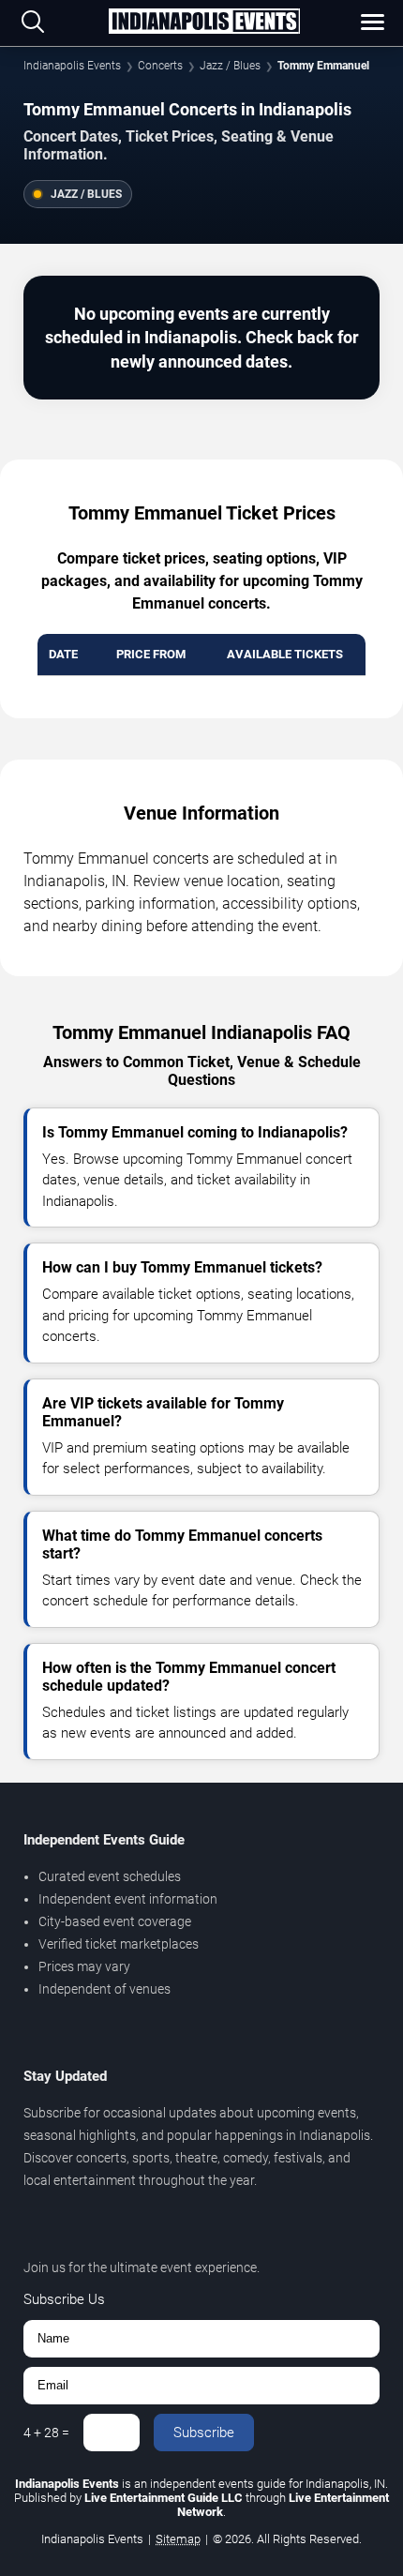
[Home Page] (204, 23)
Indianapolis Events (72, 66)
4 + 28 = (46, 2433)
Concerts (160, 66)
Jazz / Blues (230, 66)
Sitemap (178, 2539)
